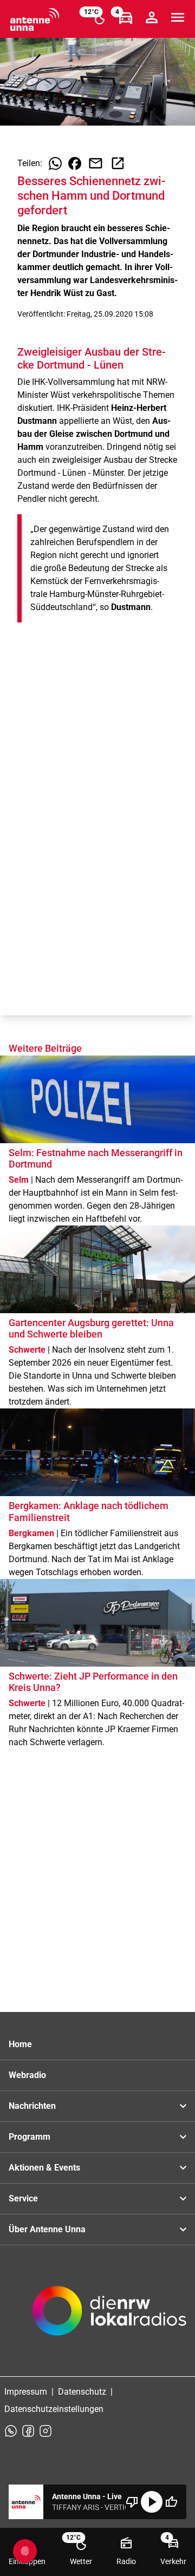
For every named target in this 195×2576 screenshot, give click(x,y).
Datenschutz (82, 2392)
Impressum (26, 2392)
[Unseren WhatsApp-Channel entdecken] (11, 2431)
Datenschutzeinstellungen (54, 2409)
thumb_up (171, 2502)
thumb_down (132, 2502)
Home (20, 2044)
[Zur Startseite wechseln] (35, 19)
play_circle (152, 2502)
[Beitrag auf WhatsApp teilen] (55, 163)
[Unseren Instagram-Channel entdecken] (45, 2431)
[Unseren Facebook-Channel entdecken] (28, 2431)
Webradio (27, 2075)
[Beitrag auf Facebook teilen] (75, 163)
